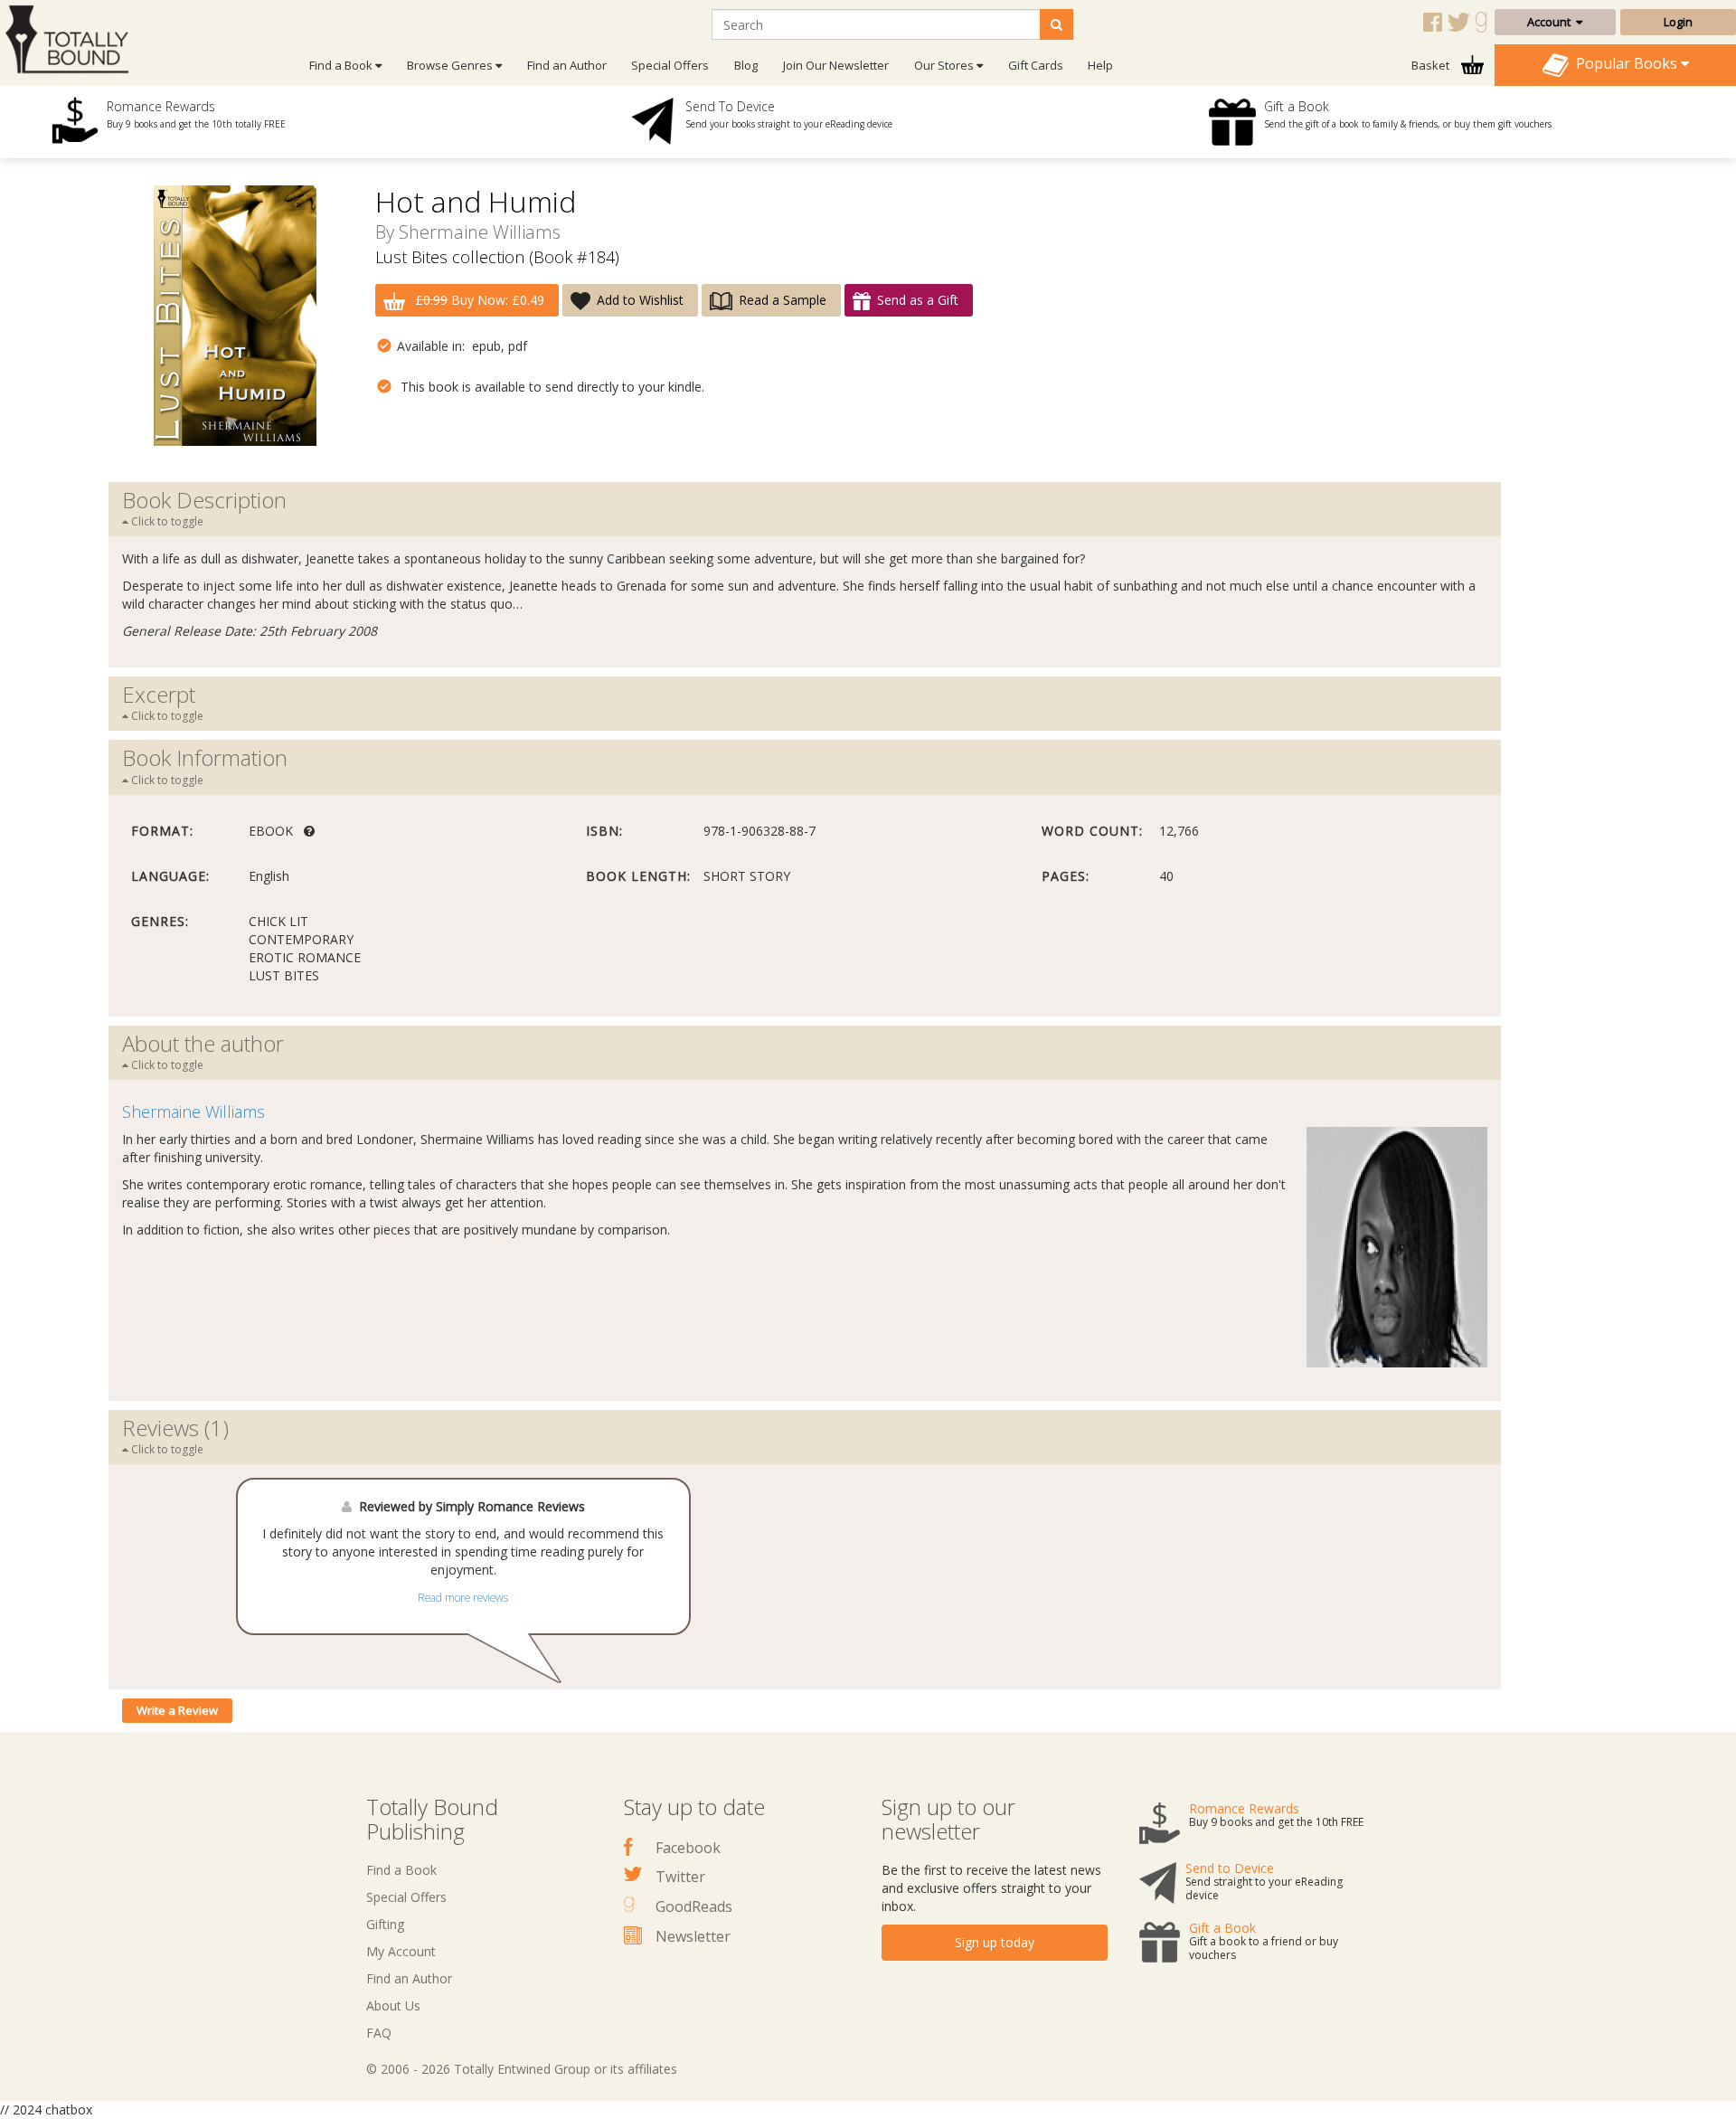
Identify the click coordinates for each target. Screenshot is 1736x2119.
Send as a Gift (918, 300)
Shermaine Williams (480, 232)
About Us (393, 2005)
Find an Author (567, 65)
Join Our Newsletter (836, 65)
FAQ (379, 2033)
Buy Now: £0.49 (480, 300)
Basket (1432, 65)
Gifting (385, 1924)
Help (1100, 65)
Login (1678, 22)
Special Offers (670, 65)
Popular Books (1625, 63)
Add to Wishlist (640, 300)
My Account (401, 1951)
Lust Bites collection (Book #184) (497, 257)
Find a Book (401, 1870)
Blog (746, 65)
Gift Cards (1036, 65)
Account (1552, 22)
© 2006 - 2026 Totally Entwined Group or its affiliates (522, 2069)
